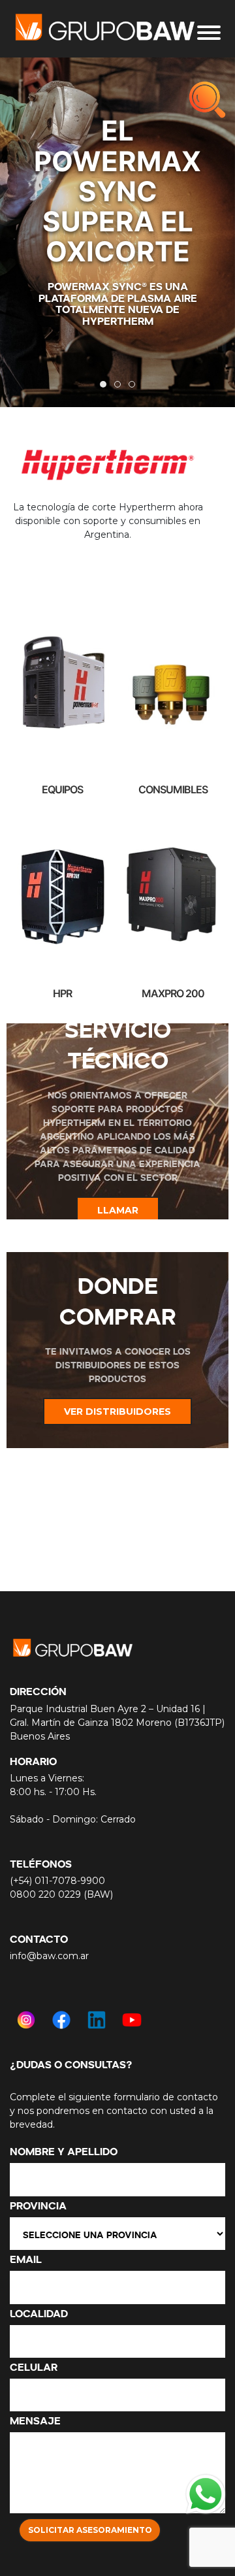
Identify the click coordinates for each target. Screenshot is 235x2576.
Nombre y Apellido (64, 2150)
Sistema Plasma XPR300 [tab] (120, 386)
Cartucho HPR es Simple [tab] (135, 386)
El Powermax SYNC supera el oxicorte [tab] (106, 386)
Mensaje (35, 2419)
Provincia (38, 2204)
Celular (34, 2366)
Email (26, 2258)
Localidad (39, 2312)
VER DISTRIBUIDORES (117, 1412)
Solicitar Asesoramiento (90, 2530)
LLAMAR (118, 1210)
